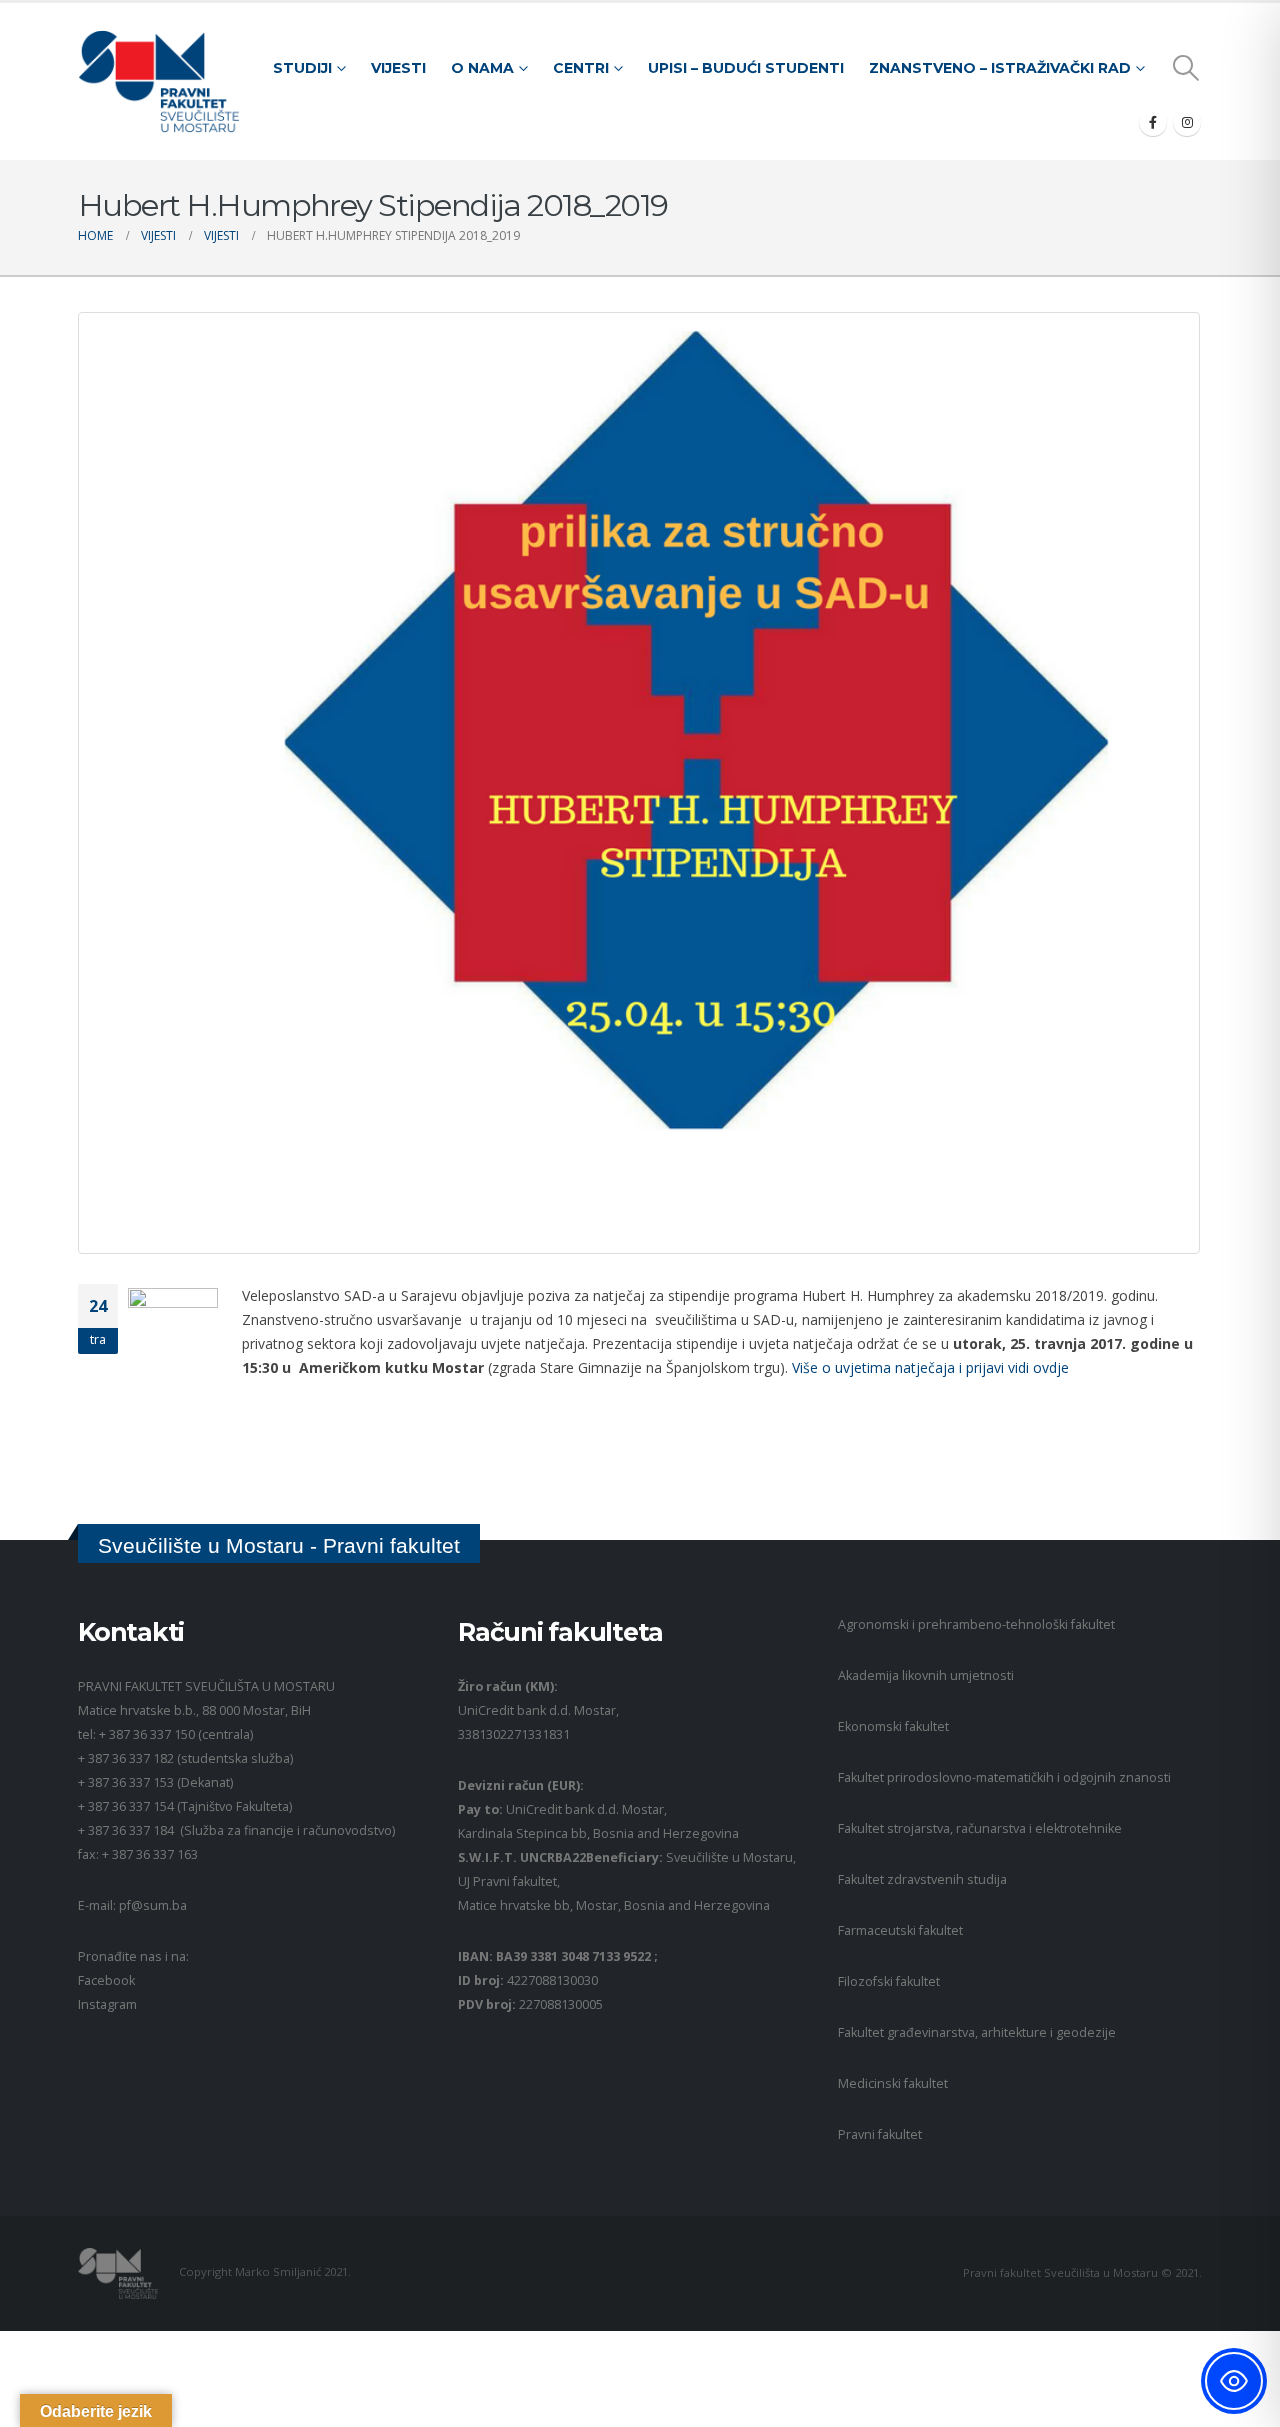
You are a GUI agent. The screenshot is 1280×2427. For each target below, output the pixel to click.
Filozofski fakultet (889, 1981)
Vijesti (398, 68)
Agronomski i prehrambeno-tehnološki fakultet (976, 1624)
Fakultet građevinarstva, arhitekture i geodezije (977, 2032)
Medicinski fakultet (893, 2083)
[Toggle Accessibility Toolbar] (1234, 2381)
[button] (1186, 68)
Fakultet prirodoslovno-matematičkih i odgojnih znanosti (1004, 1777)
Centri (581, 68)
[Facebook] (1153, 122)
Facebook (106, 1980)
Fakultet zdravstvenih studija (922, 1879)
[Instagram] (1187, 122)
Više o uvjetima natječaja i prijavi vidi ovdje (930, 1367)
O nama (482, 68)
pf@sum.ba (153, 1905)
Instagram (107, 2004)
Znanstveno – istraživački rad (1000, 68)
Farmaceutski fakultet (900, 1930)
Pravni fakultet (880, 2134)
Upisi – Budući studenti (746, 68)
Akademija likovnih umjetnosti (926, 1675)
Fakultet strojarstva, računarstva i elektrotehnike (980, 1828)
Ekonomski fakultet (893, 1726)
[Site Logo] (158, 81)
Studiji (302, 68)
